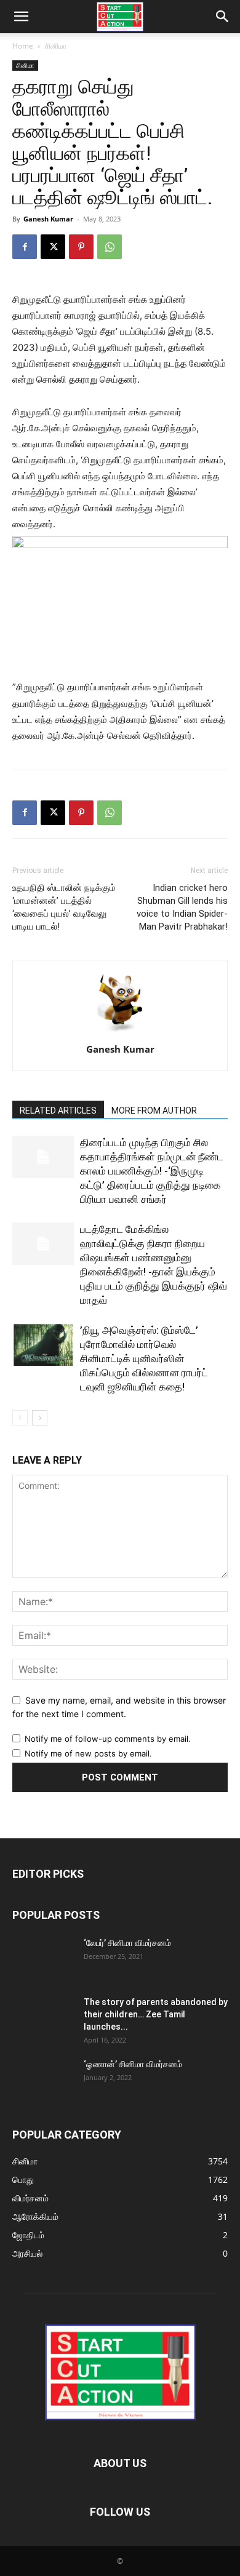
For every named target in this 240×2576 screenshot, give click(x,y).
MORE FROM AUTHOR (154, 1111)
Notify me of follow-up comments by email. (108, 1739)
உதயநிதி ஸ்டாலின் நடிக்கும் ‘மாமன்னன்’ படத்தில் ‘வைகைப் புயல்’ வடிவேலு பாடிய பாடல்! (64, 907)
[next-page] (40, 1418)
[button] (21, 17)
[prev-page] (20, 1418)
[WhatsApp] (110, 247)
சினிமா (56, 46)
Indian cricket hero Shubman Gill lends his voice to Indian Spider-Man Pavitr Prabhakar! (182, 907)
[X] (53, 247)
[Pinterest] (81, 247)
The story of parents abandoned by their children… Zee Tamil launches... (156, 2014)
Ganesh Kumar (48, 219)
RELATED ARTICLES (58, 1111)
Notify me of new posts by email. (88, 1753)
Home (23, 46)
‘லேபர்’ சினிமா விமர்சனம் (127, 1943)
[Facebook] (25, 247)
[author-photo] (120, 1032)
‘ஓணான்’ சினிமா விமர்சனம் (133, 2064)
